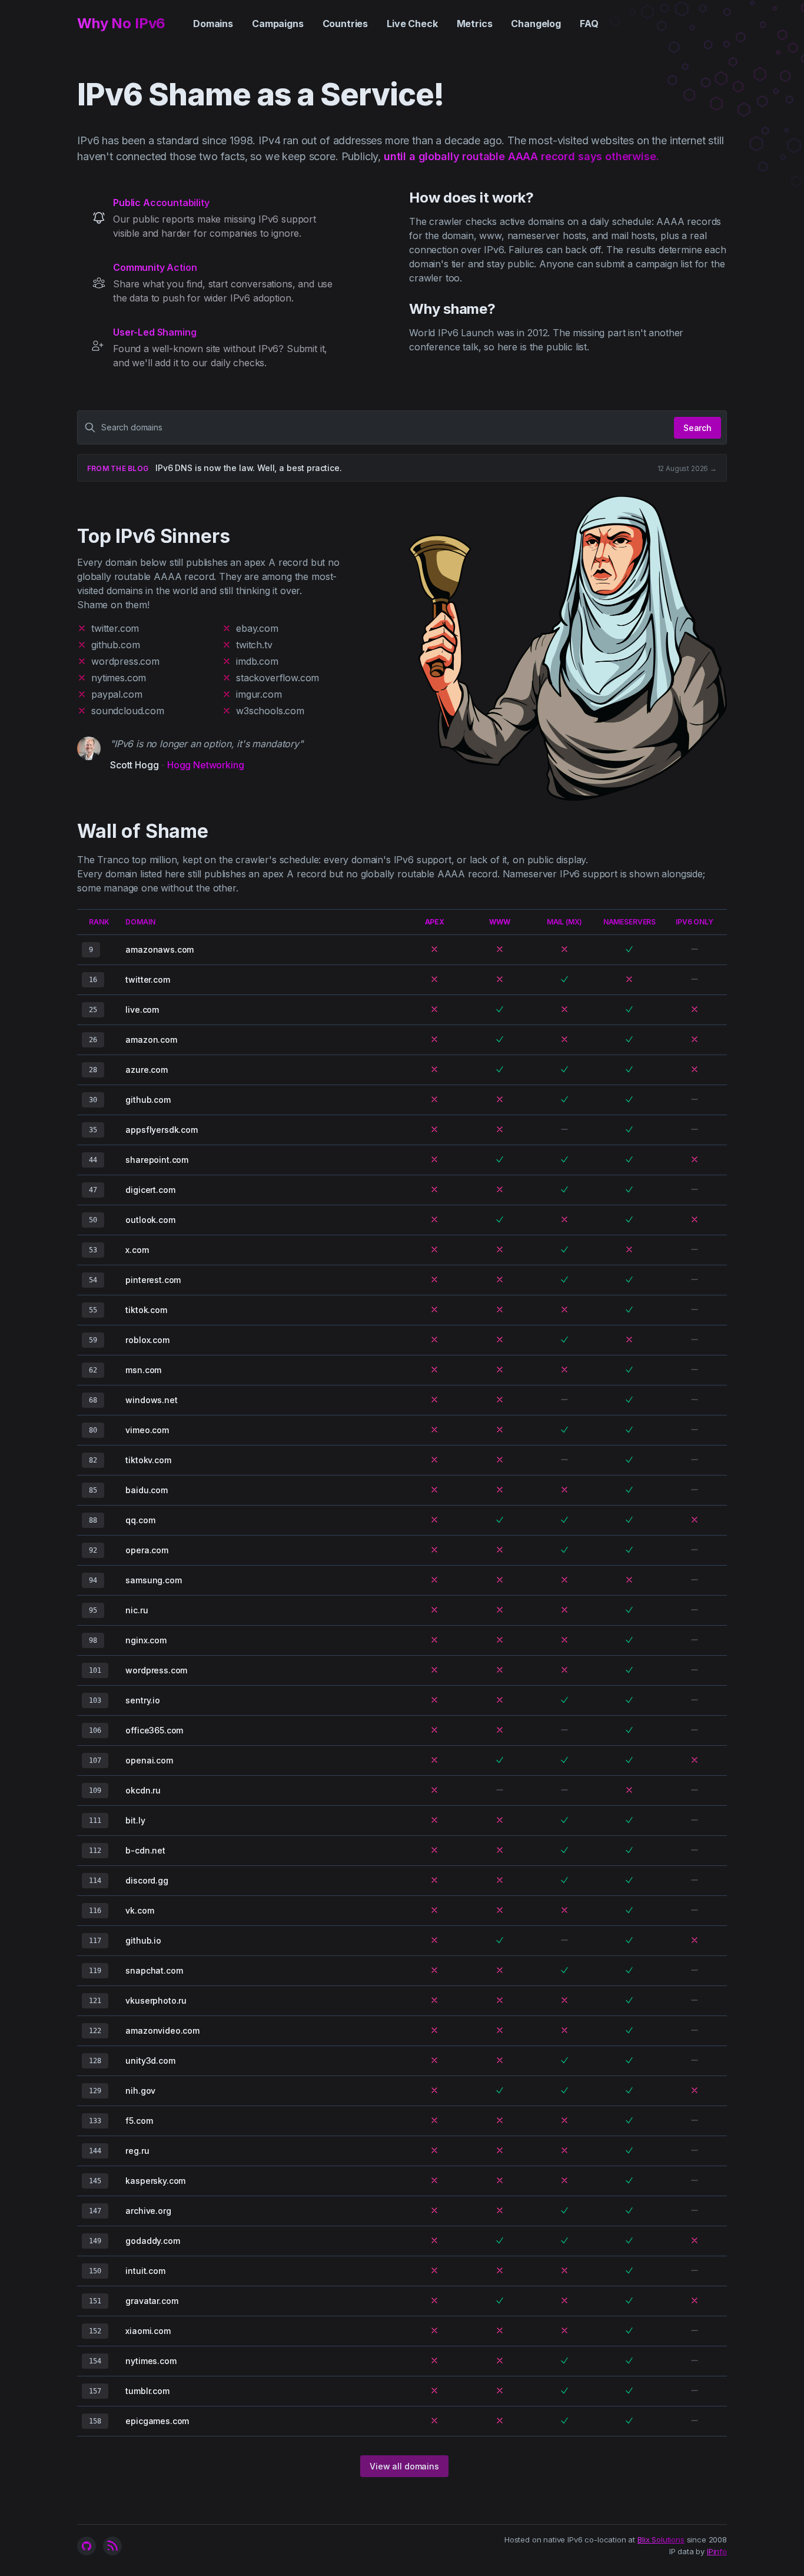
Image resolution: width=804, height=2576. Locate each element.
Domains (213, 24)
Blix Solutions (661, 2539)
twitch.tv (254, 645)
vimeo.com (147, 1430)
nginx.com (146, 1640)
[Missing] (434, 949)
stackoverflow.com (278, 678)
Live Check (412, 24)
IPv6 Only (695, 922)
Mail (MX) (565, 922)
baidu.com (147, 1490)
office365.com (154, 1730)
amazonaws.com (160, 949)
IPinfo (717, 2551)
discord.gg (147, 1880)
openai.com (149, 1760)
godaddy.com (152, 2241)
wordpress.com (125, 661)
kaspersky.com (155, 2181)
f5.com (139, 2121)
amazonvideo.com (162, 2030)
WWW (500, 922)
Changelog (536, 24)
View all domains (404, 2466)
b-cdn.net (145, 1850)
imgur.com (259, 694)
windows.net (151, 1400)
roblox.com (147, 1340)
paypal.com (117, 694)
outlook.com (150, 1220)
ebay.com (257, 628)
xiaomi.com (148, 2331)
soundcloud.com (128, 711)
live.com (142, 1009)
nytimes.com (119, 678)
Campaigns (278, 24)
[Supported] (629, 949)
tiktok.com (146, 1310)
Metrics (475, 24)
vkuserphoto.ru (156, 2000)
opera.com (147, 1550)
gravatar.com (152, 2301)
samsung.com (153, 1580)
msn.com (143, 1370)
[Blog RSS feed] (112, 2546)
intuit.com (145, 2271)
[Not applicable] (695, 949)
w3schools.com (270, 711)
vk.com (139, 1910)
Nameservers (629, 922)
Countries (345, 24)
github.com (115, 645)
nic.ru (137, 1610)
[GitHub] (87, 2546)
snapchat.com (154, 1970)
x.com (137, 1250)
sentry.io (143, 1700)
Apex (435, 922)
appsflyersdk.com (161, 1130)
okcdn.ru (143, 1790)
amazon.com (151, 1040)
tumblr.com (147, 2391)
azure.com (147, 1070)
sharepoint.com (157, 1160)
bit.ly (135, 1820)
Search (697, 428)
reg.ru (137, 2151)
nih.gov (140, 2091)
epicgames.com (157, 2421)
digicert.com (150, 1190)
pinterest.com (153, 1280)
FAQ (589, 24)
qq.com (140, 1520)
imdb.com (257, 661)
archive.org (148, 2211)
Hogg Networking (206, 765)
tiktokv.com (148, 1460)
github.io (143, 1940)
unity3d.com (150, 2061)
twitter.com (115, 628)
